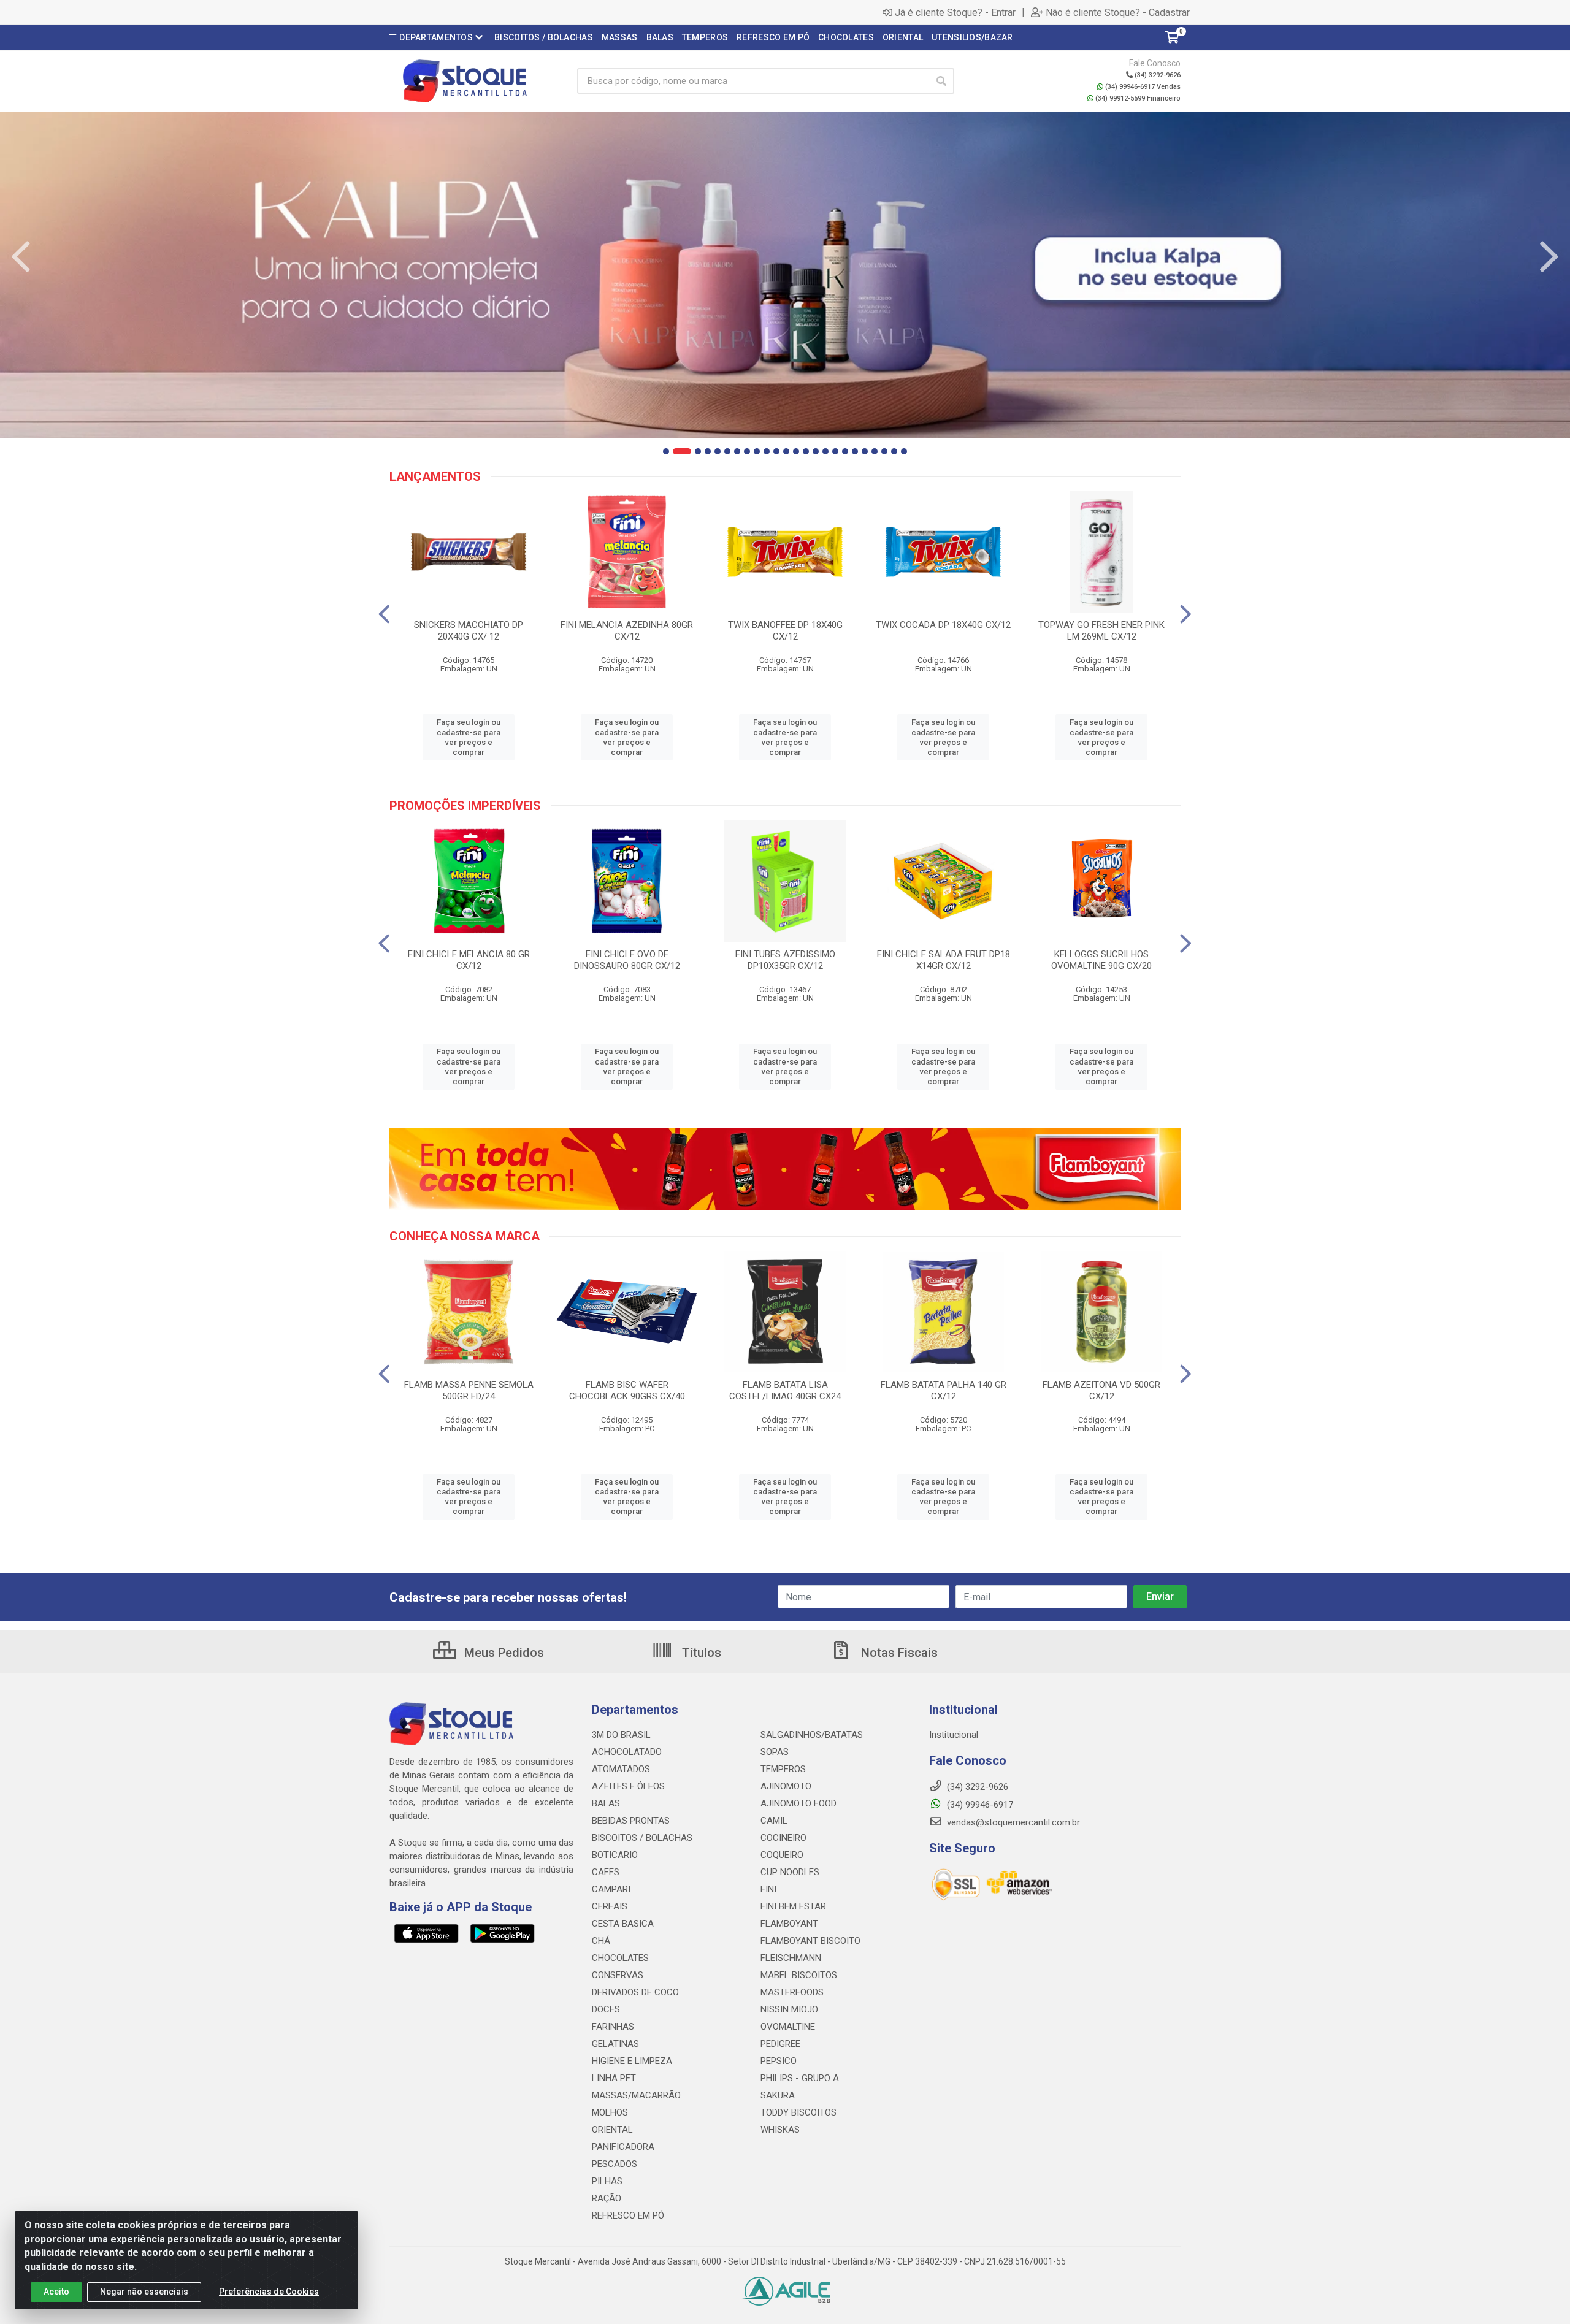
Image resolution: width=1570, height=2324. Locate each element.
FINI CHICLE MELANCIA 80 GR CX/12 (469, 960)
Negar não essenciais (144, 2292)
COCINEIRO (783, 1838)
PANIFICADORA (623, 2147)
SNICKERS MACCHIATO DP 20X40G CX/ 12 (469, 631)
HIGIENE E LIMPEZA (632, 2061)
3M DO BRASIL (621, 1735)
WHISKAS (780, 2130)
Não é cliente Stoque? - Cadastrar (1118, 12)
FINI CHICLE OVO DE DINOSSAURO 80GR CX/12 (627, 960)
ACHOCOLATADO (627, 1752)
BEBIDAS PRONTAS (631, 1821)
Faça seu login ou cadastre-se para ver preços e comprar (469, 737)
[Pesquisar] (941, 81)
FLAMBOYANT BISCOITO (810, 1941)
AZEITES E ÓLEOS (628, 1786)
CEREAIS (610, 1906)
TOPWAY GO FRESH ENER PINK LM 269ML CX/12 (1101, 631)
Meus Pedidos (503, 1653)
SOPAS (775, 1752)
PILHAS (607, 2181)
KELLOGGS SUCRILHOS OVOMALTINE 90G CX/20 (1101, 960)
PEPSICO (779, 2061)
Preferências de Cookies (269, 2292)
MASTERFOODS (792, 1992)
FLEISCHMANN (791, 1958)
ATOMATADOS (621, 1769)
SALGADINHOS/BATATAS (812, 1735)
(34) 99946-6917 (979, 1805)
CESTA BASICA (623, 1924)
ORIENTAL (612, 2130)
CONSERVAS (618, 1975)
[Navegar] (21, 257)
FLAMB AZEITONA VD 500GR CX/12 (1101, 1390)
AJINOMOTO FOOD (798, 1803)
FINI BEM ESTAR (793, 1906)
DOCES (606, 2009)
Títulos (700, 1653)
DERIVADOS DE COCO (635, 1992)
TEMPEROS (783, 1769)
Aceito (56, 2292)
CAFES (606, 1872)
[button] (666, 451)
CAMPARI (611, 1889)
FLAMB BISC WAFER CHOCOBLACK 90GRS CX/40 (627, 1390)
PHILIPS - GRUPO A (800, 2078)
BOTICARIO (615, 1855)
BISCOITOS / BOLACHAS (642, 1838)
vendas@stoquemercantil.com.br (1012, 1822)
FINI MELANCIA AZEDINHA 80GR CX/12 (627, 631)
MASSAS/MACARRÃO (636, 2095)
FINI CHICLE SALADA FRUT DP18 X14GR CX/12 (944, 960)
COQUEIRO (782, 1855)
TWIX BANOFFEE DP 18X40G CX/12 (785, 631)
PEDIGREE (780, 2044)
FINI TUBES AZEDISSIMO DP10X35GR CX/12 (785, 960)
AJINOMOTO (786, 1786)
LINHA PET (614, 2078)
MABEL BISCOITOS (799, 1975)
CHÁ (601, 1941)
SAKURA (778, 2095)
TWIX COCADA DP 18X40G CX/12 (943, 625)
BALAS (606, 1803)
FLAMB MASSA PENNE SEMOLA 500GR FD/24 (469, 1390)
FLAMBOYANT (789, 1924)
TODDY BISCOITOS (798, 2112)
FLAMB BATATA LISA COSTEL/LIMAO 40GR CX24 (785, 1390)
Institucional (954, 1735)
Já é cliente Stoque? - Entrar (955, 12)
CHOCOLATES (620, 1958)
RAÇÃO (607, 2198)
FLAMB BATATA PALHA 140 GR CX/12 (944, 1390)
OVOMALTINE (788, 2027)
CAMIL (774, 1821)
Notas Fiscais (898, 1653)
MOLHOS (610, 2112)
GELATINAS (615, 2044)
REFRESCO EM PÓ (628, 2215)
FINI (768, 1889)
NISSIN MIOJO (789, 2009)
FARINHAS (613, 2027)
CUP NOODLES (790, 1872)
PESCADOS (615, 2164)
